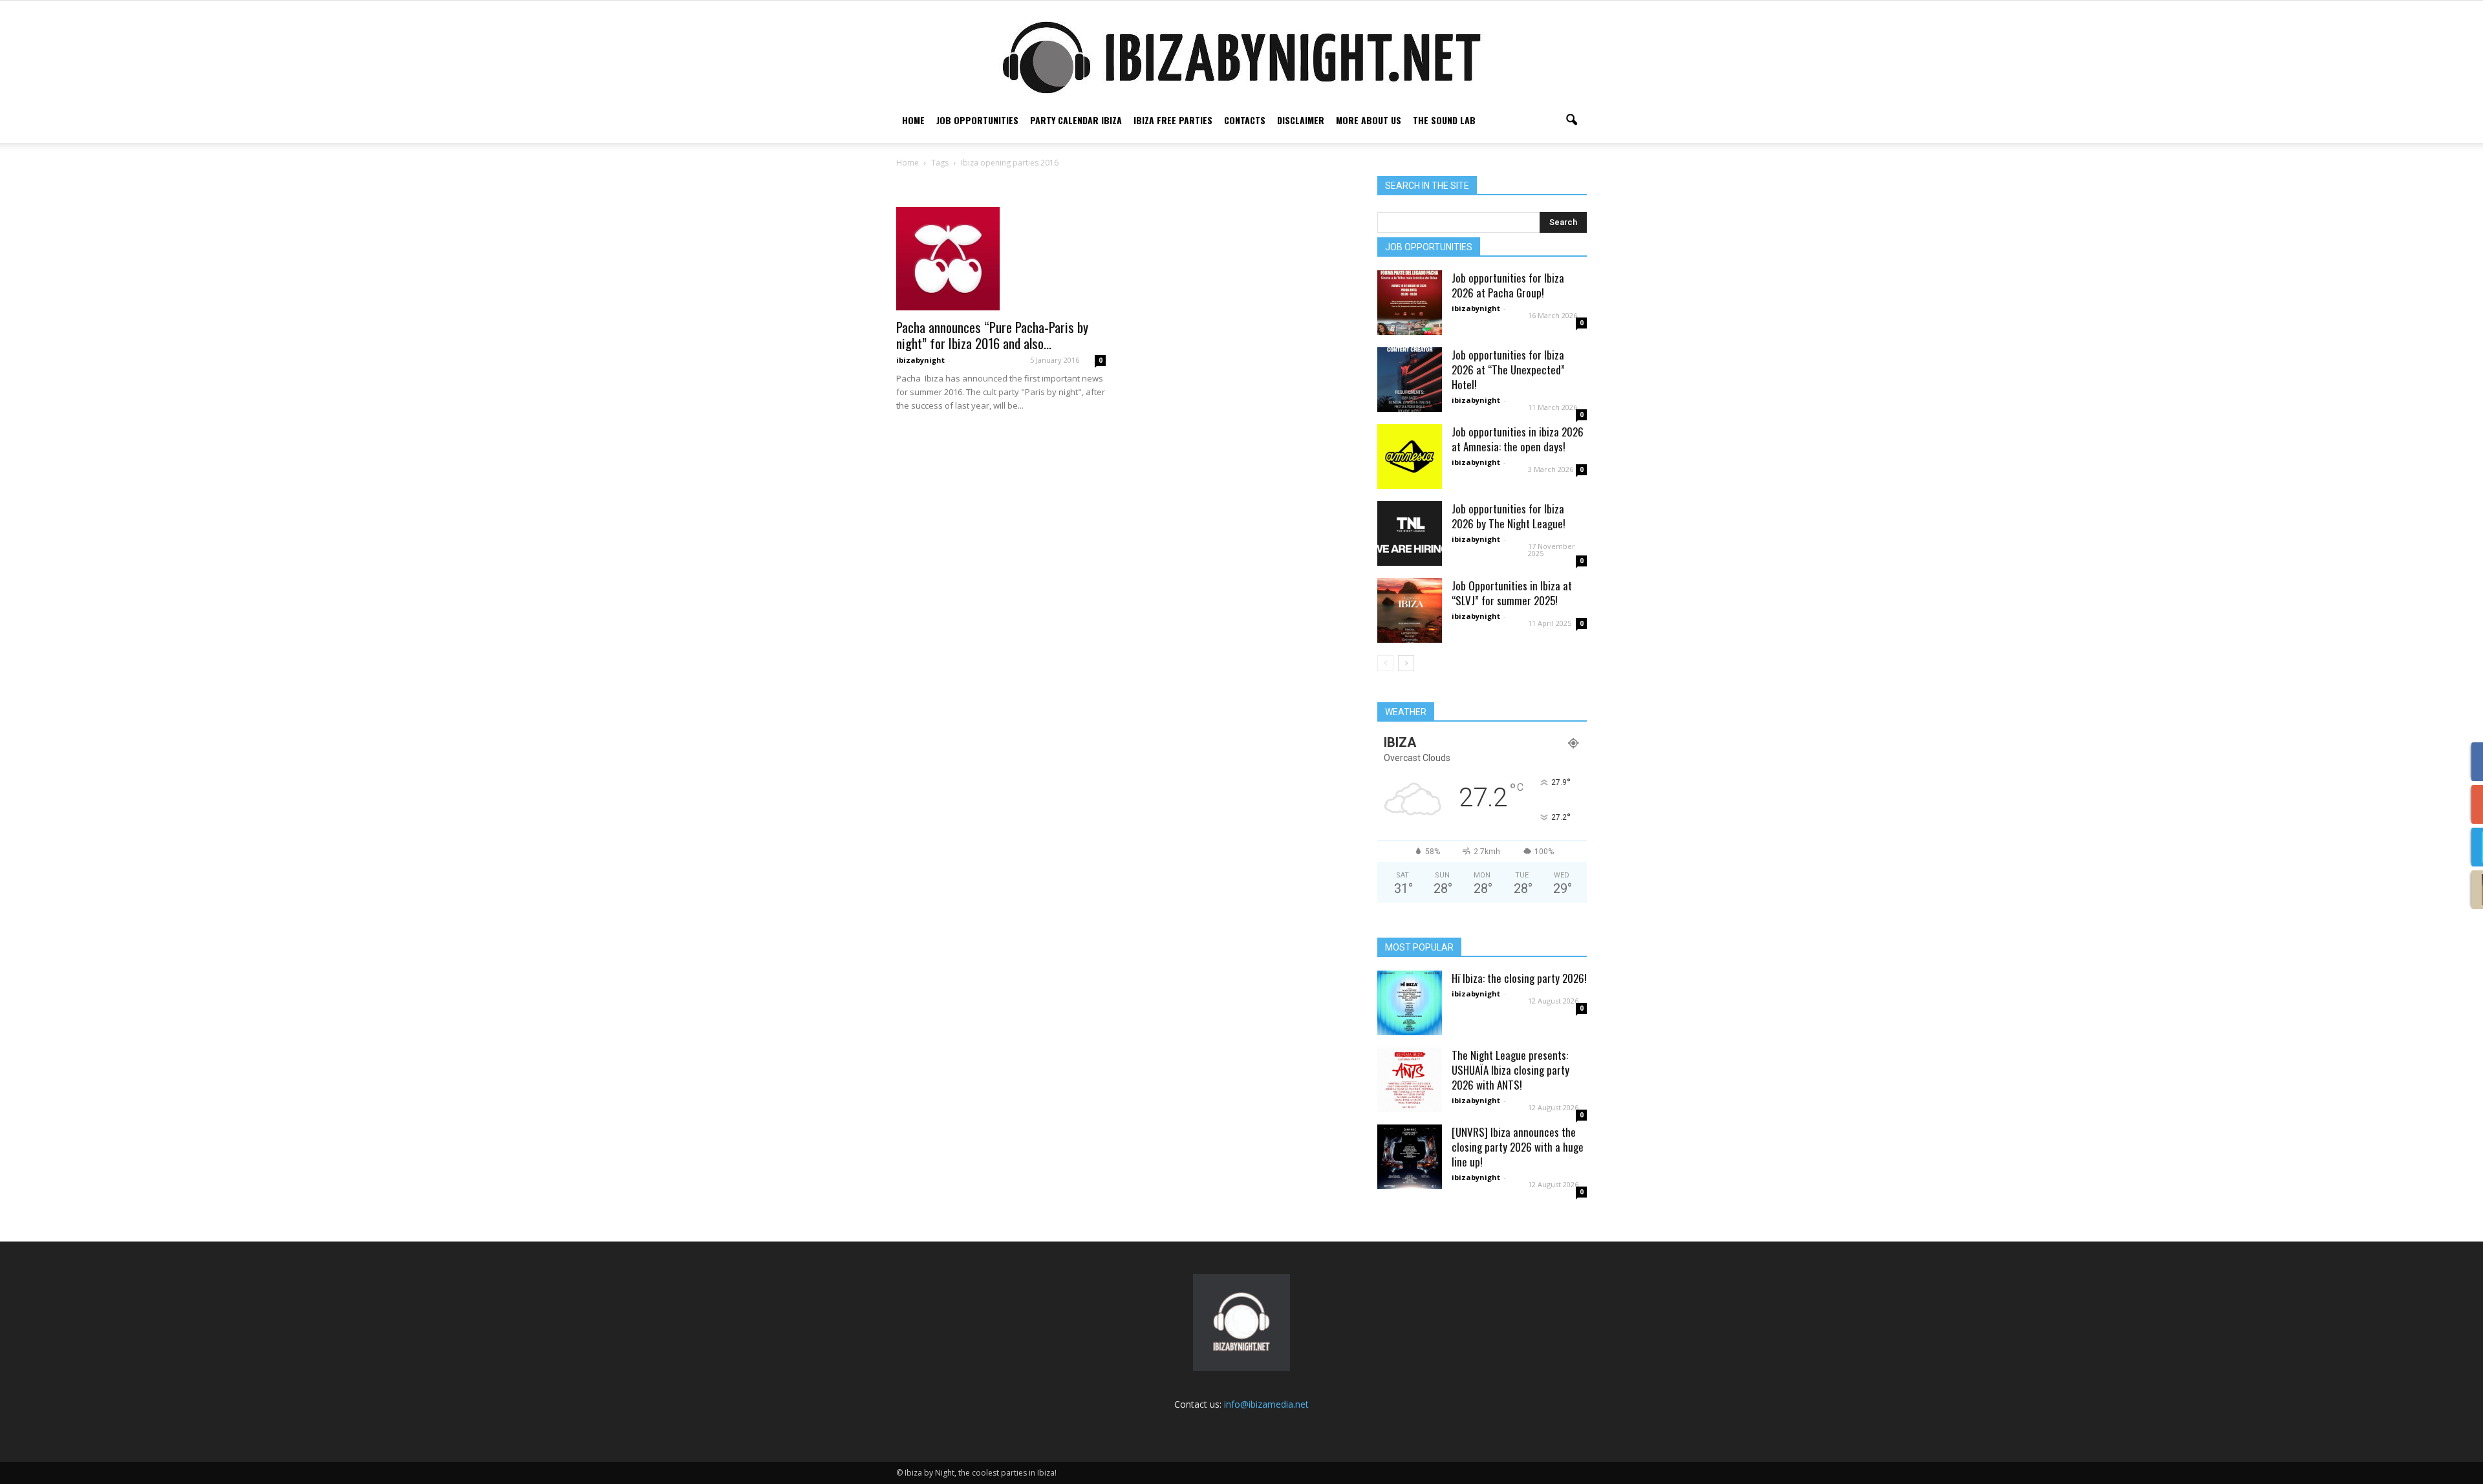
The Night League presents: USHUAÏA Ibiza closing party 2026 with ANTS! (1510, 1070)
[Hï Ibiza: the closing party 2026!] (1410, 1003)
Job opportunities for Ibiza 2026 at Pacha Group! (1508, 285)
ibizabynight (920, 360)
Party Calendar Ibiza (1076, 120)
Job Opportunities (977, 120)
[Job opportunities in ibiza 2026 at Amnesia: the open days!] (1410, 457)
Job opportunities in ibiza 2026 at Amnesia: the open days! (1518, 439)
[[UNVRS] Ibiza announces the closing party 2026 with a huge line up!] (1410, 1157)
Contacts (1245, 120)
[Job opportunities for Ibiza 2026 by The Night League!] (1410, 533)
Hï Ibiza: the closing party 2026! (1519, 978)
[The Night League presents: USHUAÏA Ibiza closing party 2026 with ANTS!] (1410, 1080)
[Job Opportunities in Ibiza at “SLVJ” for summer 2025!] (1410, 610)
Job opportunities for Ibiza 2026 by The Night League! (1509, 516)
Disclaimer (1301, 120)
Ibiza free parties (1173, 120)
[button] (1571, 120)
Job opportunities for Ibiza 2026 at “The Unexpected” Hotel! (1508, 370)
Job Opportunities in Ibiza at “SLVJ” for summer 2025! (1512, 593)
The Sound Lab (1444, 120)
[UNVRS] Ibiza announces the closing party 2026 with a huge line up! (1518, 1147)
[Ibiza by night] (1241, 57)
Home (913, 120)
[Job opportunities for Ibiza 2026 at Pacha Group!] (1410, 303)
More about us (1369, 120)
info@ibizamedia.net (1266, 1404)
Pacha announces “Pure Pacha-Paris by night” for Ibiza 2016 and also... (992, 335)
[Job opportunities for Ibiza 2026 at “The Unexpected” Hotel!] (1410, 380)
